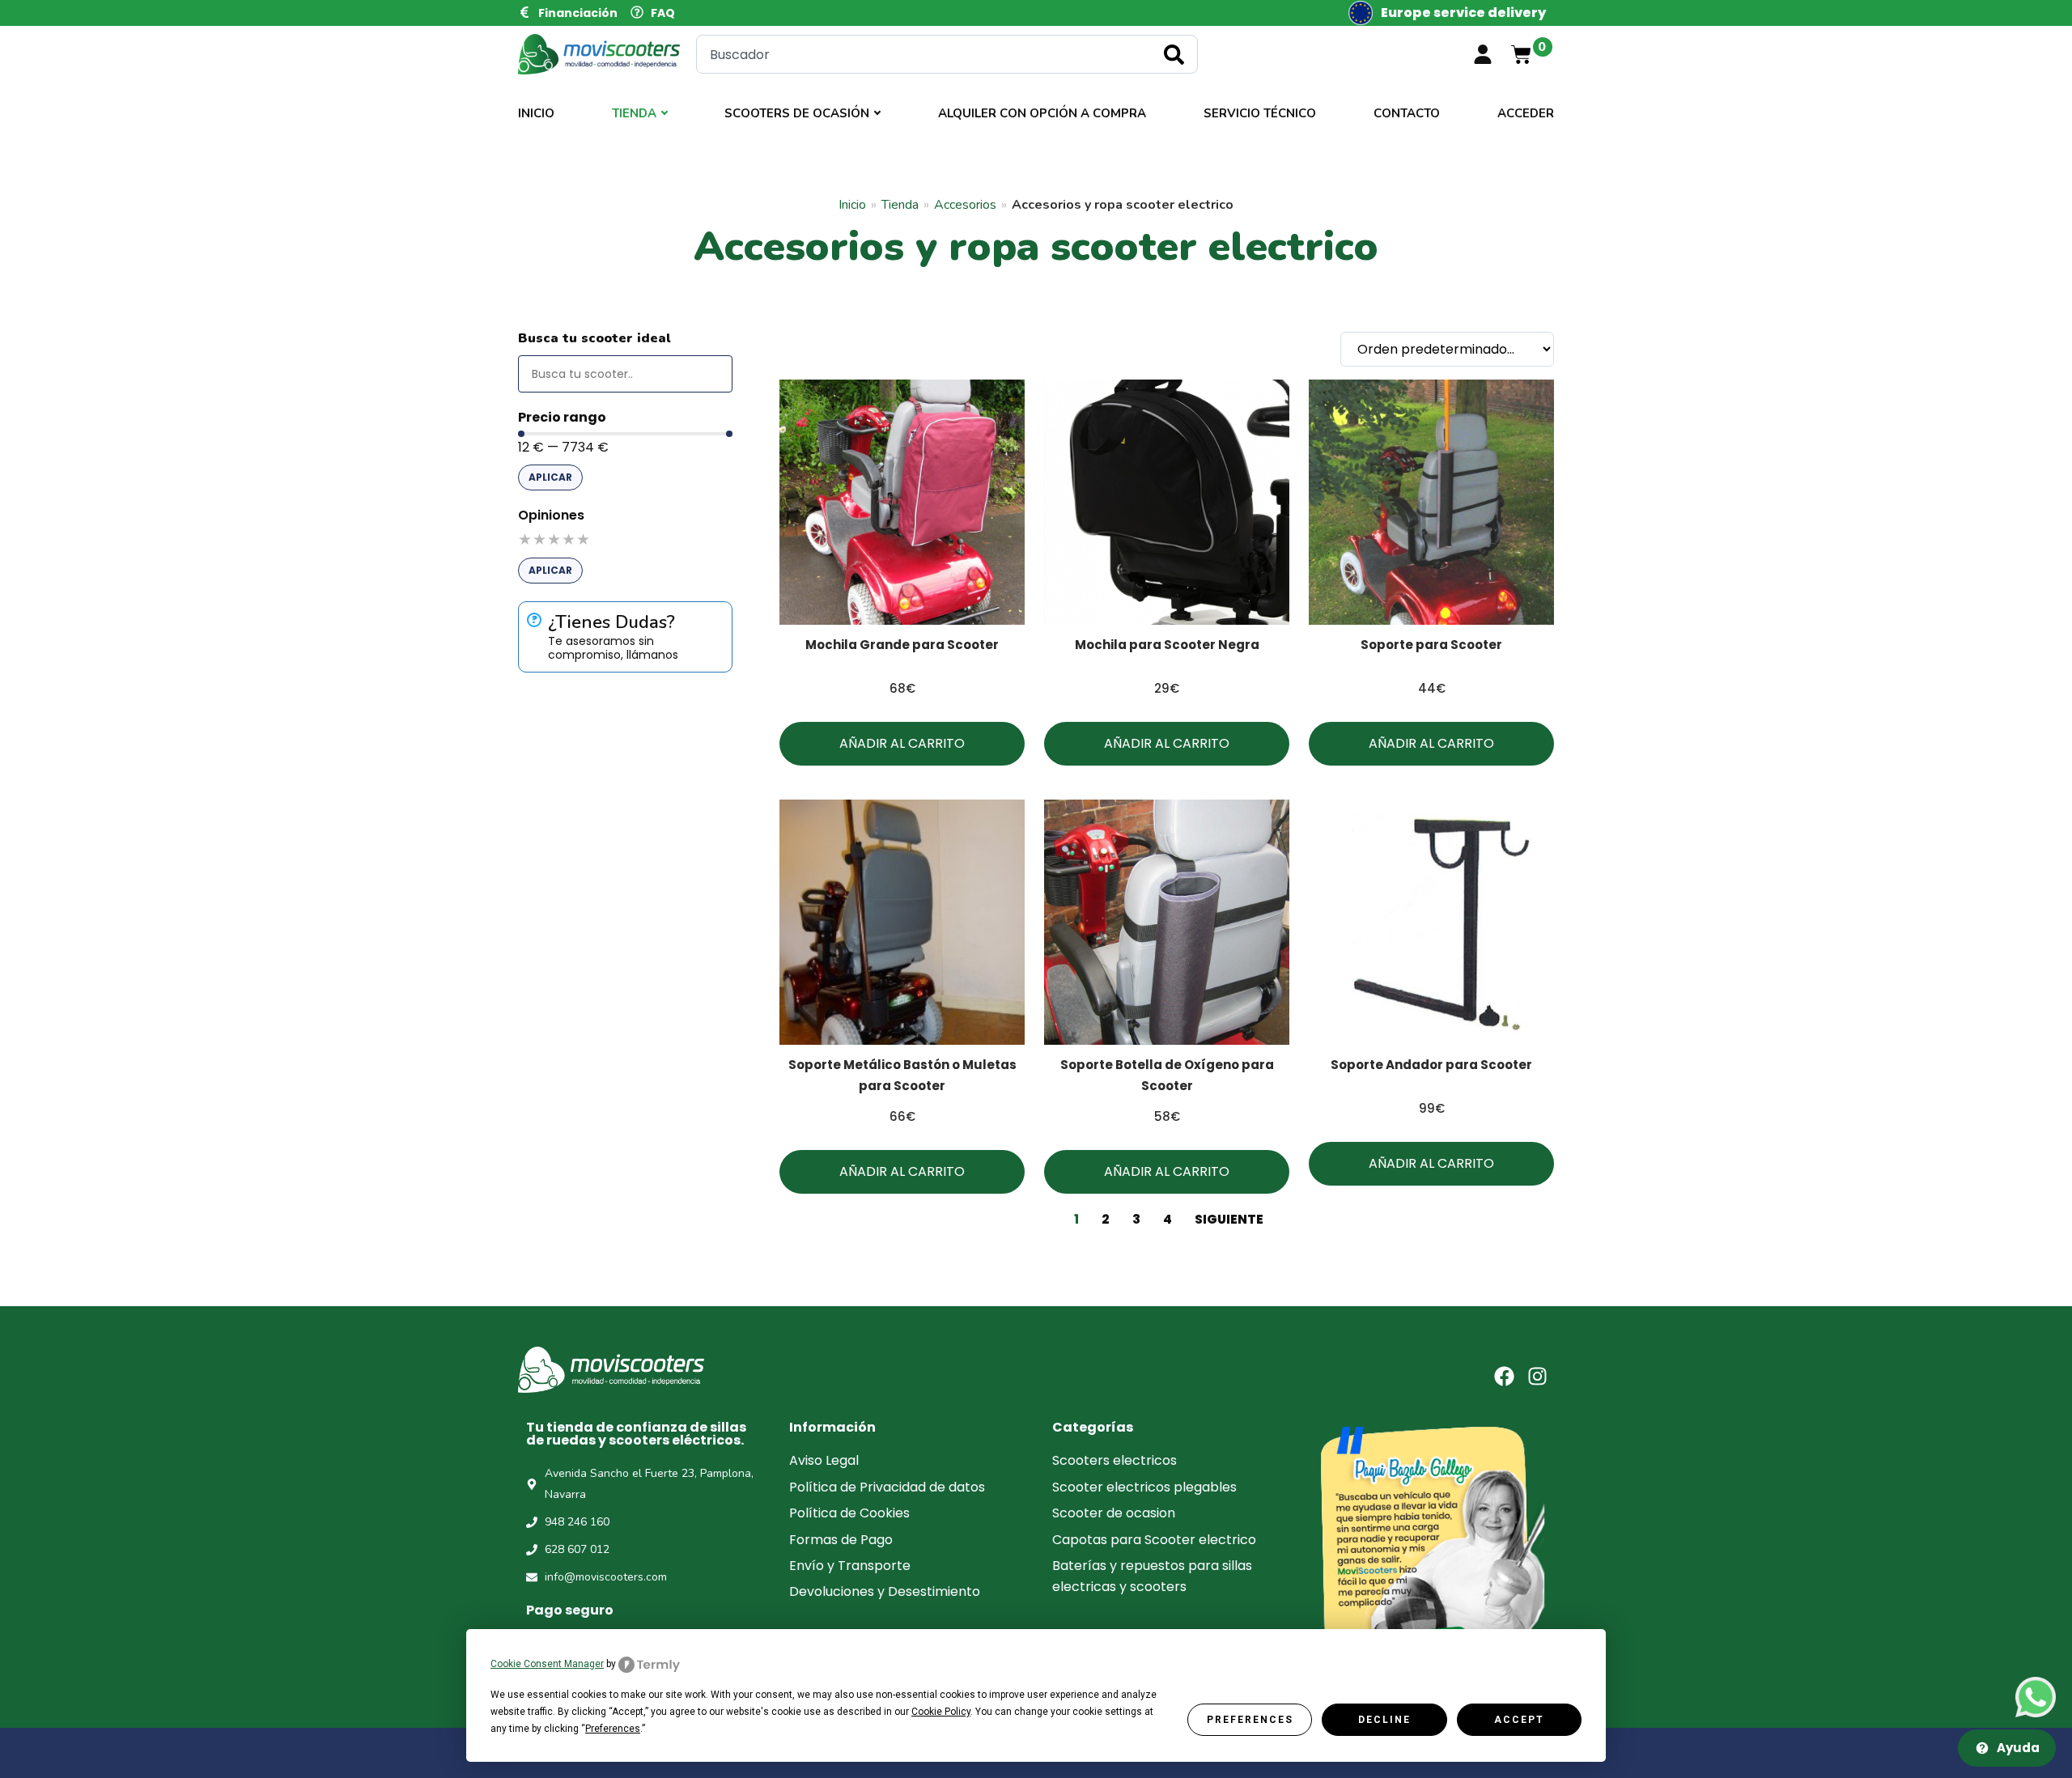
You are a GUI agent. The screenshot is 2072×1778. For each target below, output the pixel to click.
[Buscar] (1177, 54)
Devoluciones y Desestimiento (885, 1591)
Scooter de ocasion (1114, 1513)
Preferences (1250, 1720)
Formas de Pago (841, 1540)
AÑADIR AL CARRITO (902, 743)
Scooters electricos (1115, 1460)
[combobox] (947, 54)
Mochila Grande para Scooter (902, 645)
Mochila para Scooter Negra (1167, 645)
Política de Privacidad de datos (887, 1487)
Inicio (536, 113)
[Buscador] (625, 374)
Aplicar (550, 477)
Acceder (1526, 113)
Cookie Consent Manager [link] (547, 1664)
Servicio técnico (1260, 113)
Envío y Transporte (850, 1566)
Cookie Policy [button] (941, 1712)
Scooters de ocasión (797, 113)
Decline (1384, 1720)
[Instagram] (1537, 1376)
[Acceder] (1483, 54)
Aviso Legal (824, 1460)
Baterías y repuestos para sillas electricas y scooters (1152, 1576)
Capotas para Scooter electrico (1154, 1540)
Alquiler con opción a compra (1042, 113)
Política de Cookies (849, 1513)
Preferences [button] (613, 1729)
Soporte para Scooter (1431, 645)
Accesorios (965, 205)
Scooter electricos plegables (1144, 1487)
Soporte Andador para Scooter (1431, 1065)
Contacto (1407, 113)
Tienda (634, 113)
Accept (1519, 1720)
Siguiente (1229, 1219)
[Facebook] (1504, 1376)
